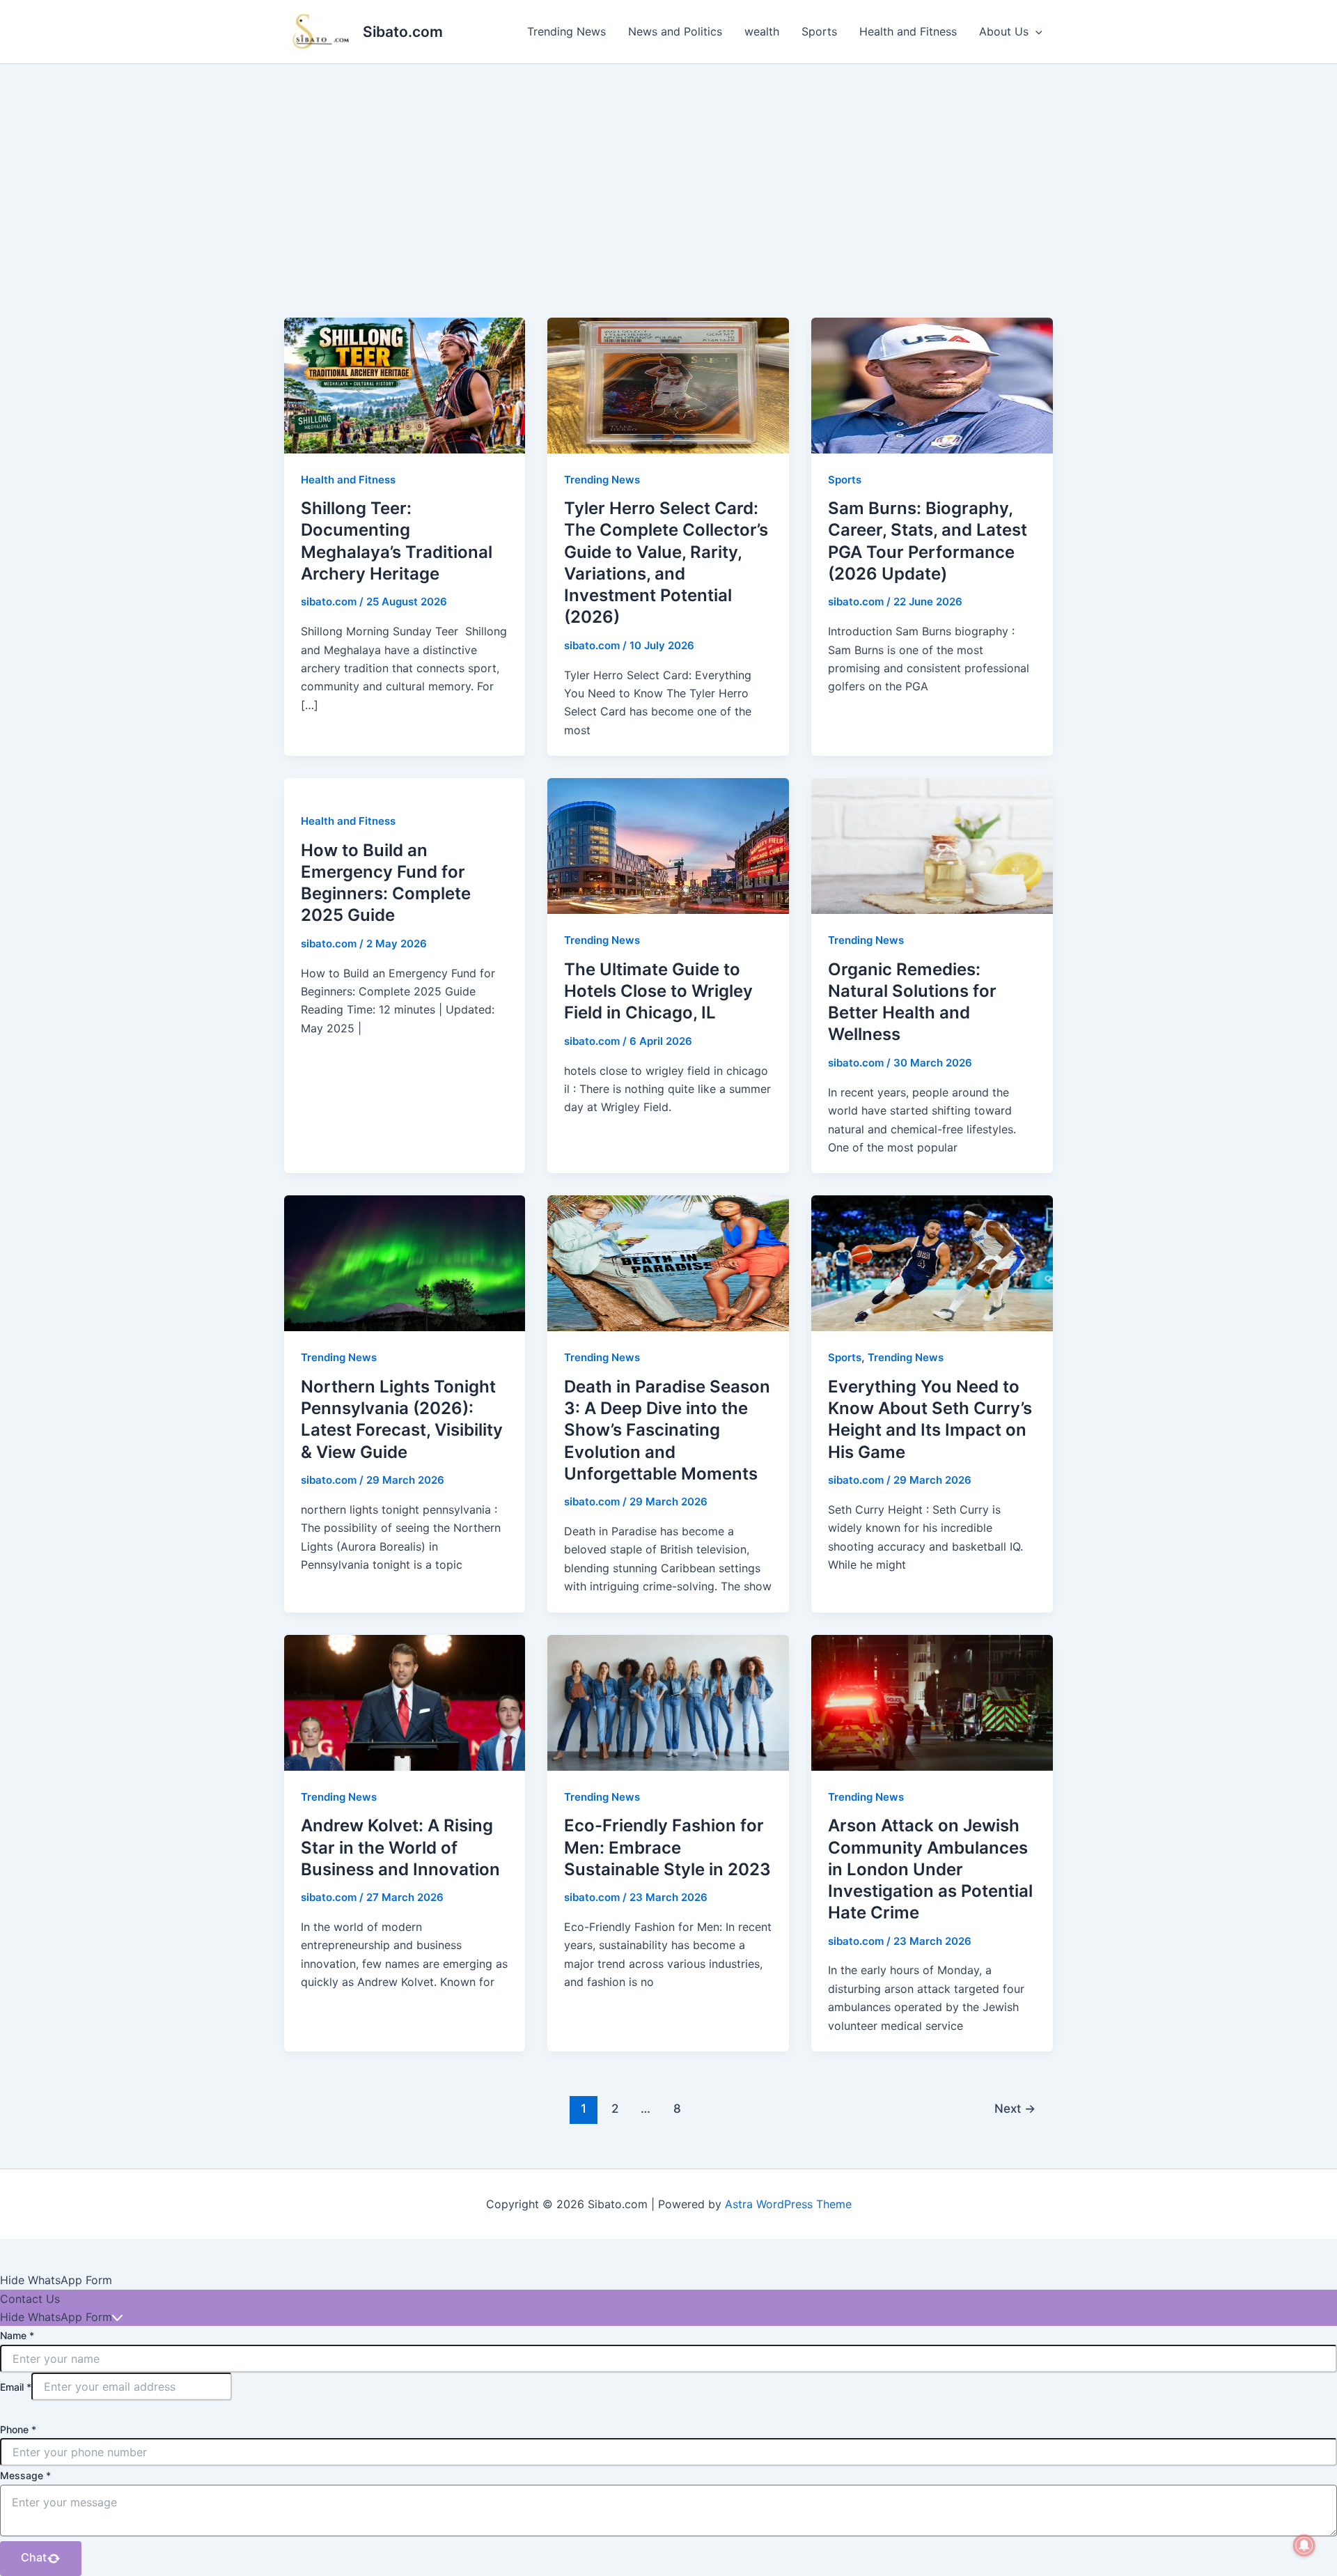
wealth (762, 31)
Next (1015, 2108)
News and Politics (675, 31)
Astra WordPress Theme (788, 2204)
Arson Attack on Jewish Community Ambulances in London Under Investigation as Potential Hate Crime (930, 1869)
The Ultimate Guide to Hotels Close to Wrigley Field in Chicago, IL (658, 991)
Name (17, 2335)
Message (25, 2475)
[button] (1035, 31)
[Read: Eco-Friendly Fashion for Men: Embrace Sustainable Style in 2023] (668, 1702)
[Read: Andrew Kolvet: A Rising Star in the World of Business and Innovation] (405, 1702)
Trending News (566, 31)
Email (16, 2387)
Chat (34, 2557)
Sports (819, 31)
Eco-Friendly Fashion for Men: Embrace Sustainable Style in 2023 (667, 1847)
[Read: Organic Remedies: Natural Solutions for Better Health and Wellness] (932, 845)
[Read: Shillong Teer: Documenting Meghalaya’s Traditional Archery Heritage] (405, 385)
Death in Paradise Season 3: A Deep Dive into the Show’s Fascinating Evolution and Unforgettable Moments (667, 1430)
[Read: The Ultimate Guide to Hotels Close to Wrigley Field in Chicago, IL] (668, 845)
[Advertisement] (668, 169)
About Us (1004, 31)
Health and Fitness (908, 31)
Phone (18, 2429)
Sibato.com (403, 32)
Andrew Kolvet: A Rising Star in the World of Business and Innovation (400, 1847)
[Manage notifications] (1304, 2545)
